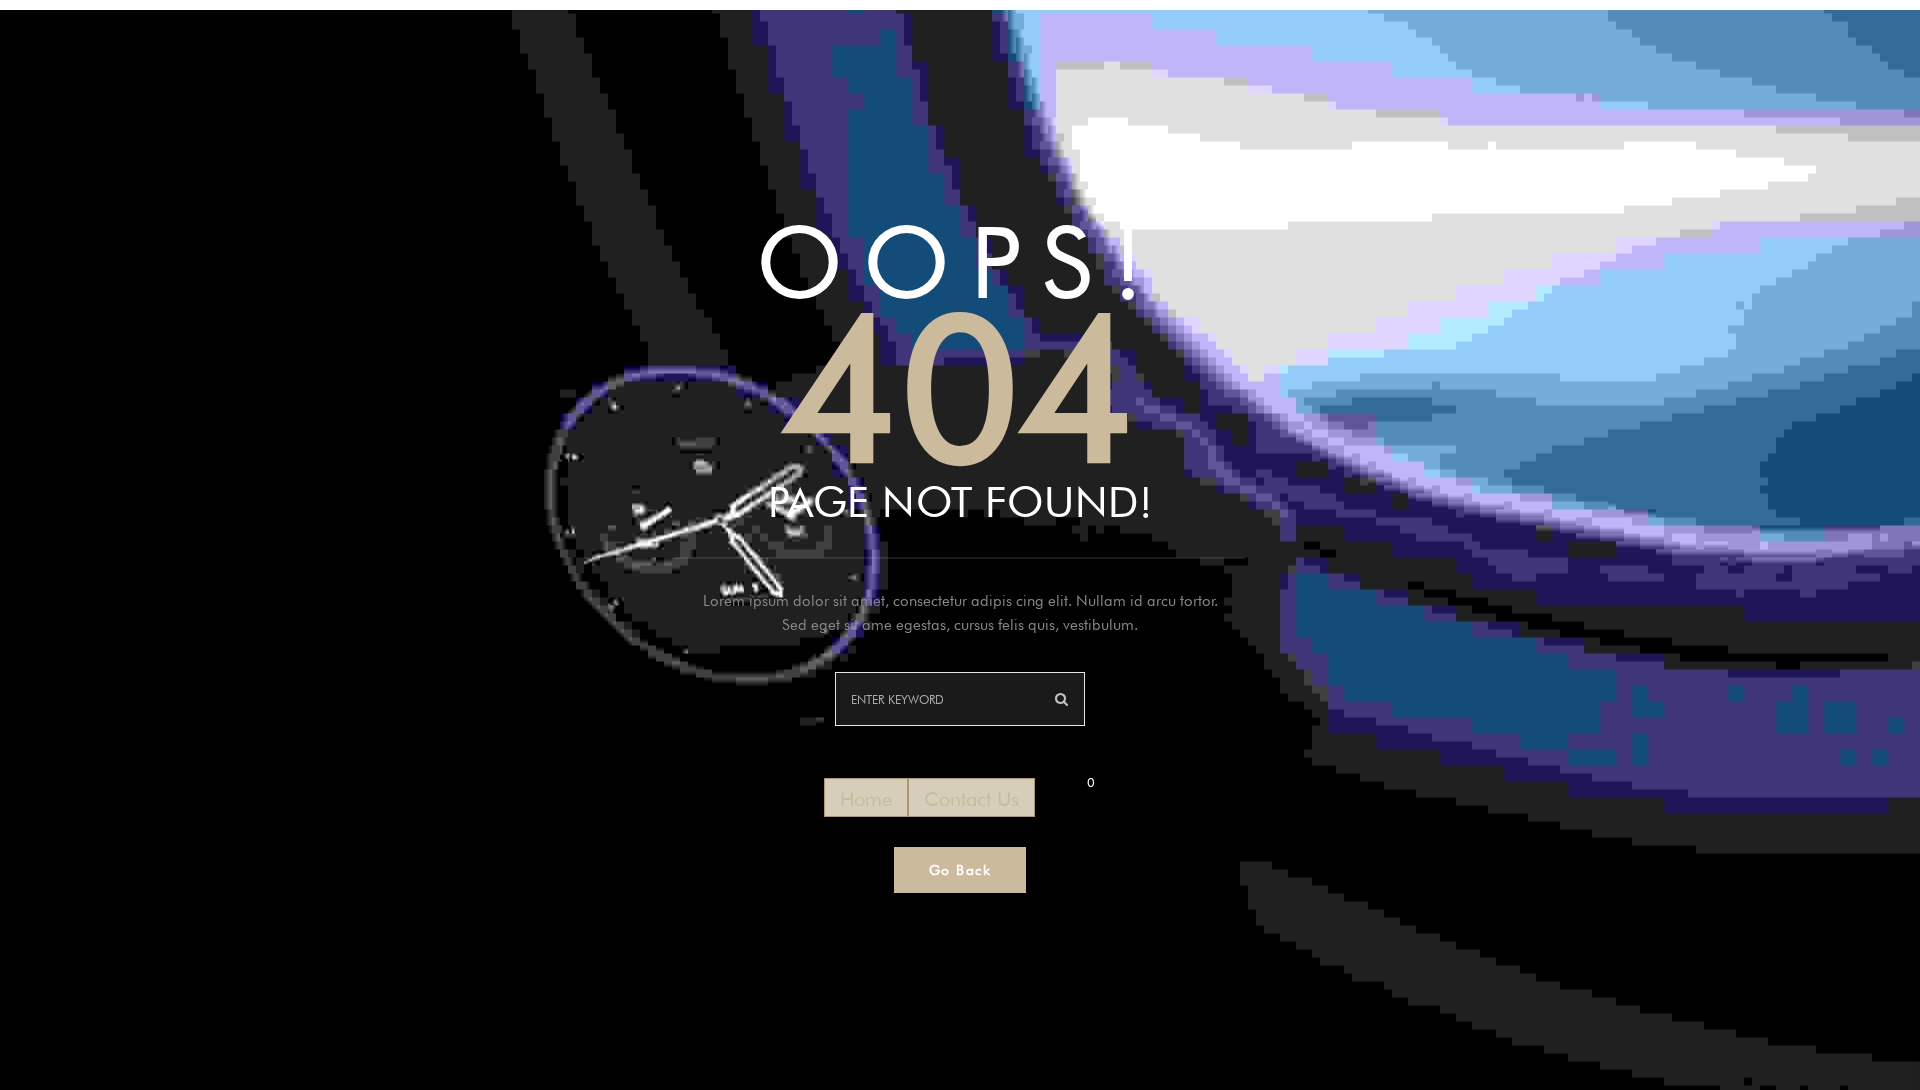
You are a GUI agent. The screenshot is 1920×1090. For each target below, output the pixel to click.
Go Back (960, 870)
